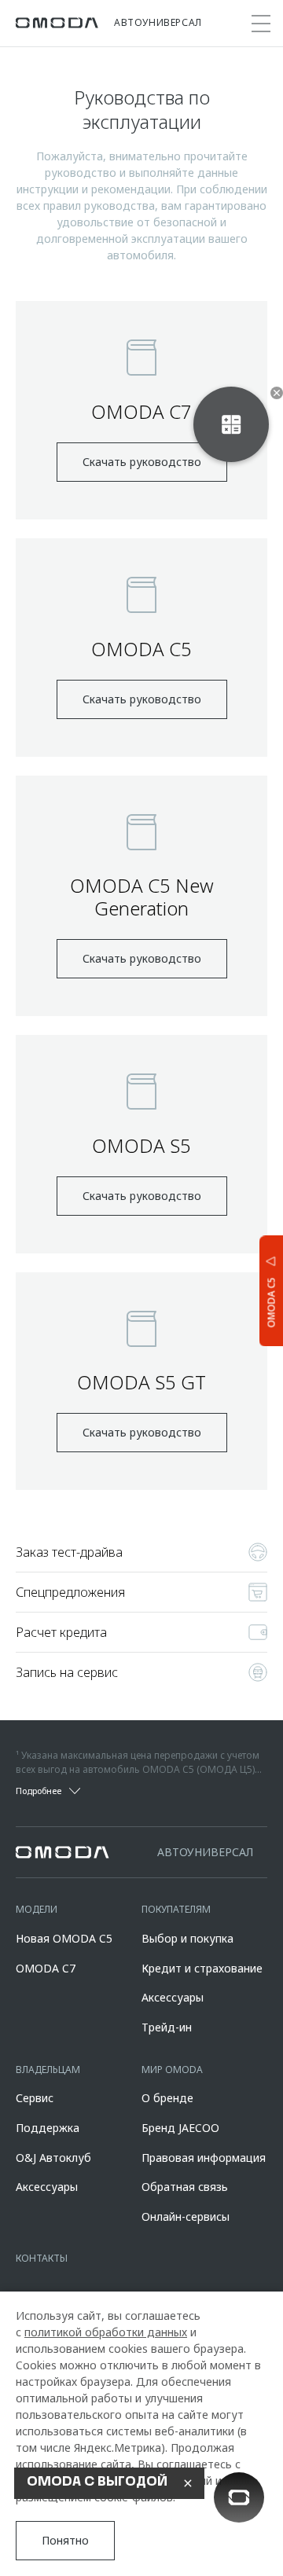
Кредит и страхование (202, 1968)
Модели (37, 1909)
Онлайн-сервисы (186, 2216)
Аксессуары (173, 1997)
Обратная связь (185, 2187)
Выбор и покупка (187, 1938)
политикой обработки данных (106, 2332)
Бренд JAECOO (180, 2128)
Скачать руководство (142, 462)
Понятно (65, 2540)
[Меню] (261, 24)
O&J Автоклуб (53, 2158)
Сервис (35, 2098)
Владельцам (48, 2070)
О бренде (167, 2098)
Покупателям (176, 1909)
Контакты (42, 2258)
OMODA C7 (46, 1968)
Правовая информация (204, 2158)
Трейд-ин (167, 2027)
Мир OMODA (172, 2070)
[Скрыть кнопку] (277, 393)
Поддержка (48, 2128)
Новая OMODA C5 (64, 1938)
